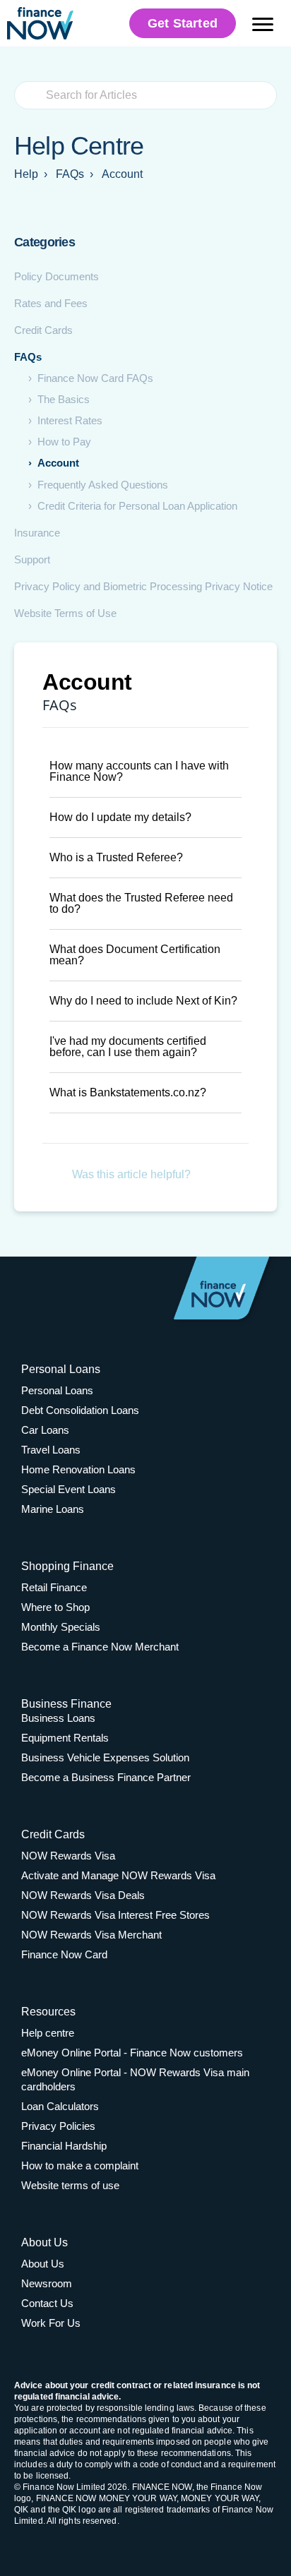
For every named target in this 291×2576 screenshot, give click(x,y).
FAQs (28, 357)
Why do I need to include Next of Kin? (143, 1001)
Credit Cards (43, 330)
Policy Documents (57, 276)
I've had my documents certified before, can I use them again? (128, 1047)
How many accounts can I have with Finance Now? (139, 771)
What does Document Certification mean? (135, 955)
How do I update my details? (120, 817)
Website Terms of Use (65, 613)
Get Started (183, 23)
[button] (145, 772)
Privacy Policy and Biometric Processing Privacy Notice (143, 586)
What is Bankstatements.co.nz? (128, 1092)
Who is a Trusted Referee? (116, 857)
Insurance (37, 533)
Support (32, 559)
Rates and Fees (51, 303)
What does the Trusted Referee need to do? (141, 903)
